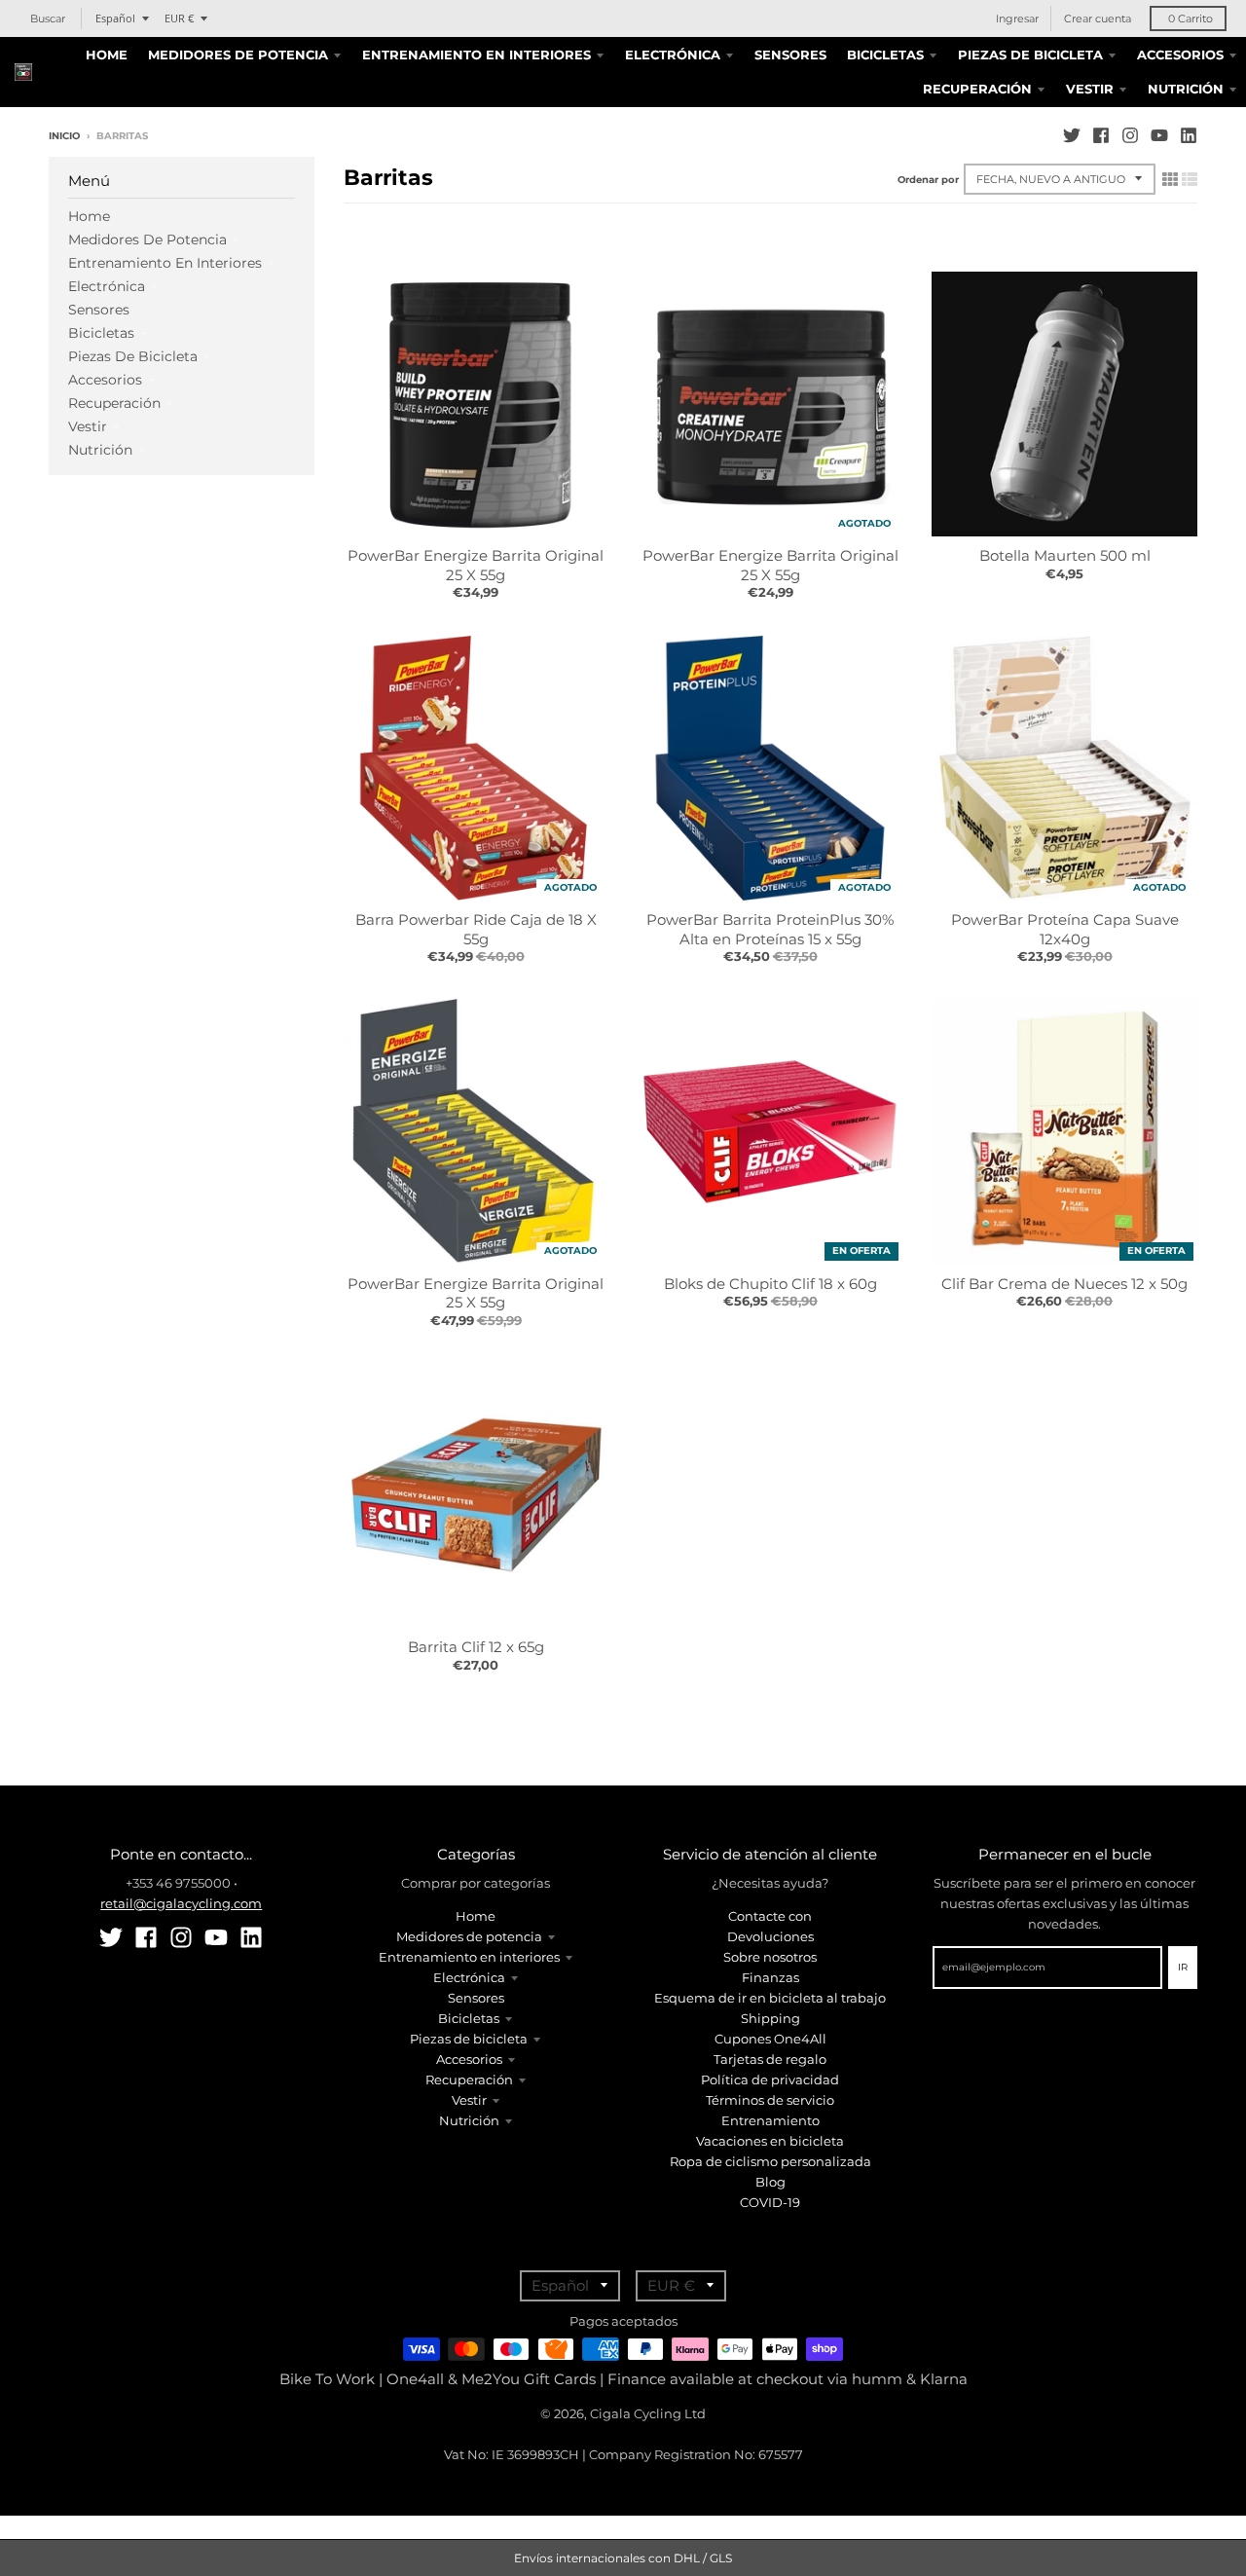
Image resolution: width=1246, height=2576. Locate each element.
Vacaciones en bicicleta (770, 2141)
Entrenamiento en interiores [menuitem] (476, 55)
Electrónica (107, 286)
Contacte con (770, 1916)
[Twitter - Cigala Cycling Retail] (1072, 135)
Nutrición (100, 450)
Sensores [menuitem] (790, 55)
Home (89, 216)
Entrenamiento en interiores (165, 263)
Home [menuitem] (107, 55)
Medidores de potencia (147, 239)
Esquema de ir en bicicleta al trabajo (770, 1998)
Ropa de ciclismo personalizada (770, 2161)
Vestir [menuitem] (1090, 89)
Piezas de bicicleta (133, 356)
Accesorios (105, 380)
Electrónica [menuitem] (673, 55)
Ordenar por (928, 180)
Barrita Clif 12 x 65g (476, 1647)
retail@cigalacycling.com (181, 1903)
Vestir (88, 426)
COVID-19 (770, 2202)
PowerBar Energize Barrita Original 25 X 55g (476, 565)
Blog (770, 2182)
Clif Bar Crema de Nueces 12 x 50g (1064, 1284)
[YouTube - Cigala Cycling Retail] (1159, 135)
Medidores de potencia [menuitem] (238, 55)
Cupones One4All (770, 2039)
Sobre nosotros (770, 1957)
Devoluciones (770, 1936)
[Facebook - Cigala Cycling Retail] (1101, 135)
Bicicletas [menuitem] (885, 55)
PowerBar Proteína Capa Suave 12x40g (1065, 929)
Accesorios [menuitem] (1180, 55)
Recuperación (114, 403)
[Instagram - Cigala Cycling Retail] (1130, 135)
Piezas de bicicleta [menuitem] (1030, 55)
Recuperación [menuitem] (977, 89)
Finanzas (770, 1977)
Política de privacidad (770, 2079)
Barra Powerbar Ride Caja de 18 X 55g (476, 929)
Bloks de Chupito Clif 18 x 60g (770, 1284)
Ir (1183, 1967)
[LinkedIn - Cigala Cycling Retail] (1189, 135)
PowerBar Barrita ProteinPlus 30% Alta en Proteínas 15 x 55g (770, 929)
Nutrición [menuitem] (1186, 89)
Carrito (1191, 18)
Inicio (64, 136)
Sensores (99, 310)
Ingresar (1017, 18)
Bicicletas (101, 333)
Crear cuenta (1098, 18)
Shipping (770, 2018)
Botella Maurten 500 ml (1065, 555)
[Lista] (1190, 179)
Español (115, 18)
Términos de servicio (770, 2100)
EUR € (179, 18)
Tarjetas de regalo (770, 2059)
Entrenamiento (770, 2120)
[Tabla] (1170, 179)
